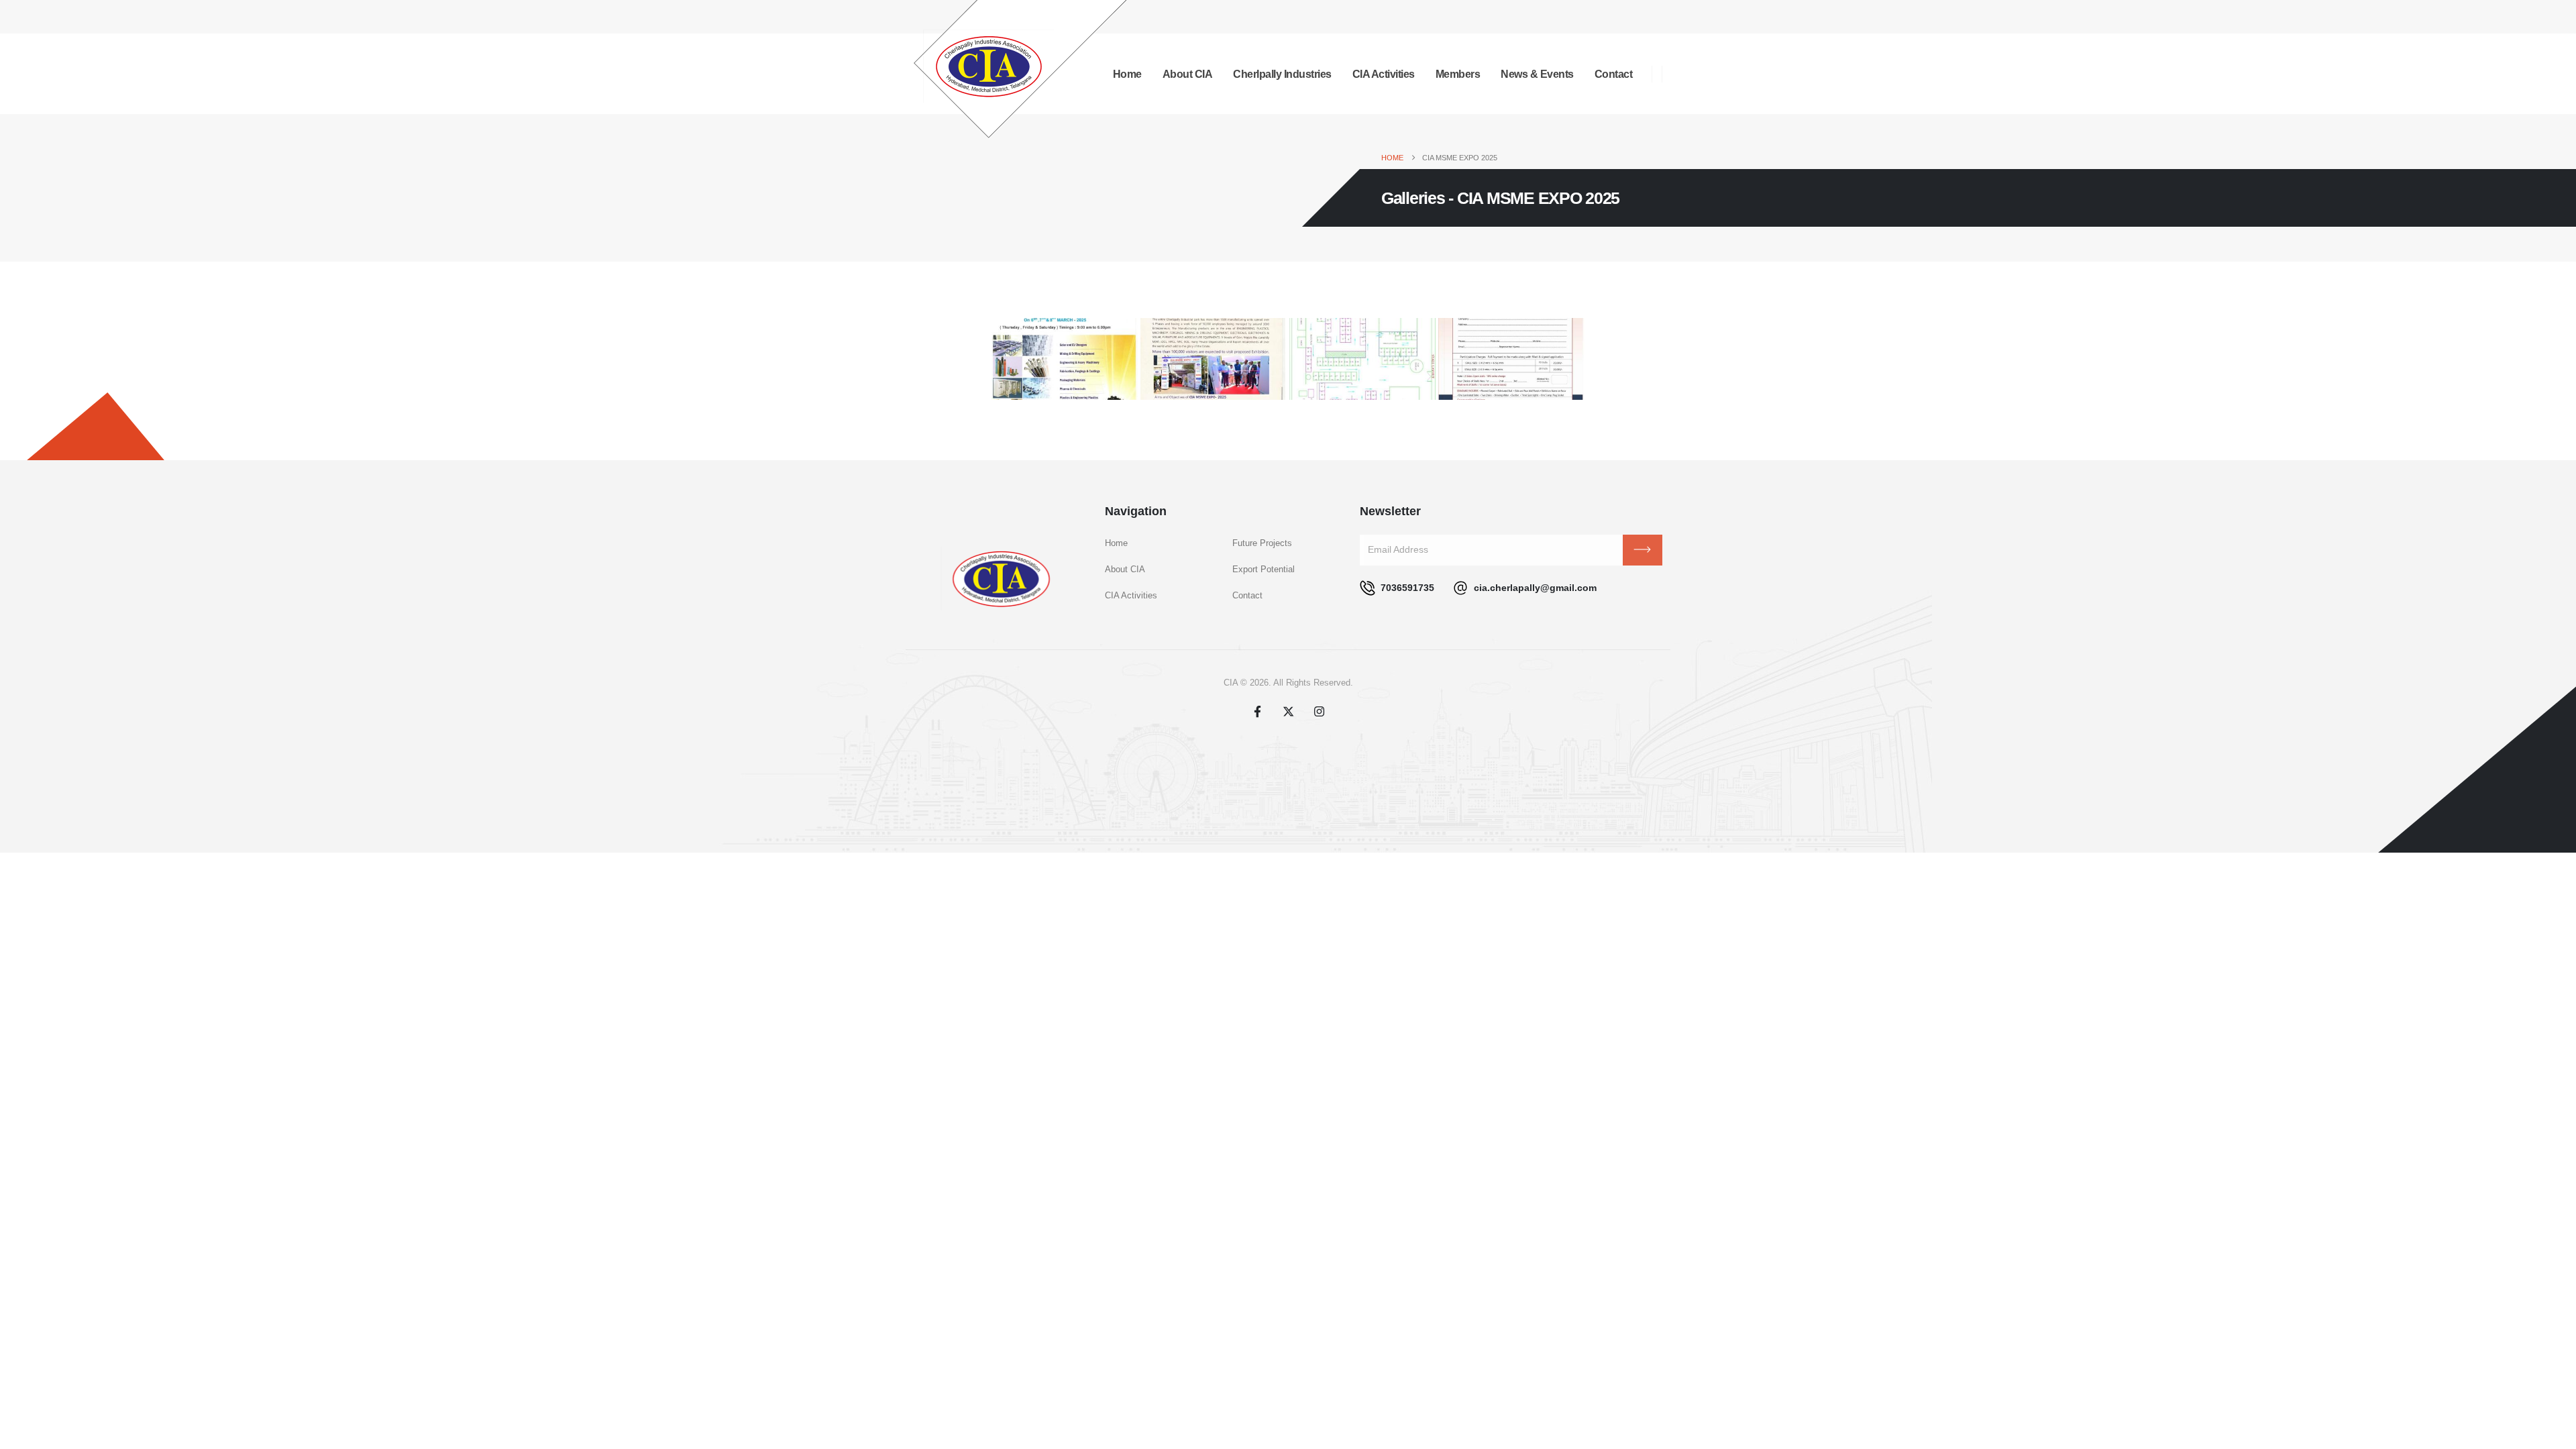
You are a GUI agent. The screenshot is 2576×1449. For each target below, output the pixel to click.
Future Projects (1262, 543)
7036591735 (1406, 588)
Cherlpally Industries (1282, 74)
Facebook (1257, 711)
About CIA (1188, 74)
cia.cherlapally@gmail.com (1534, 588)
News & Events (1537, 74)
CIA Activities (1384, 74)
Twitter (1288, 711)
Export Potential (1264, 570)
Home (1116, 543)
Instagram (1319, 711)
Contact (1614, 74)
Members (1458, 74)
